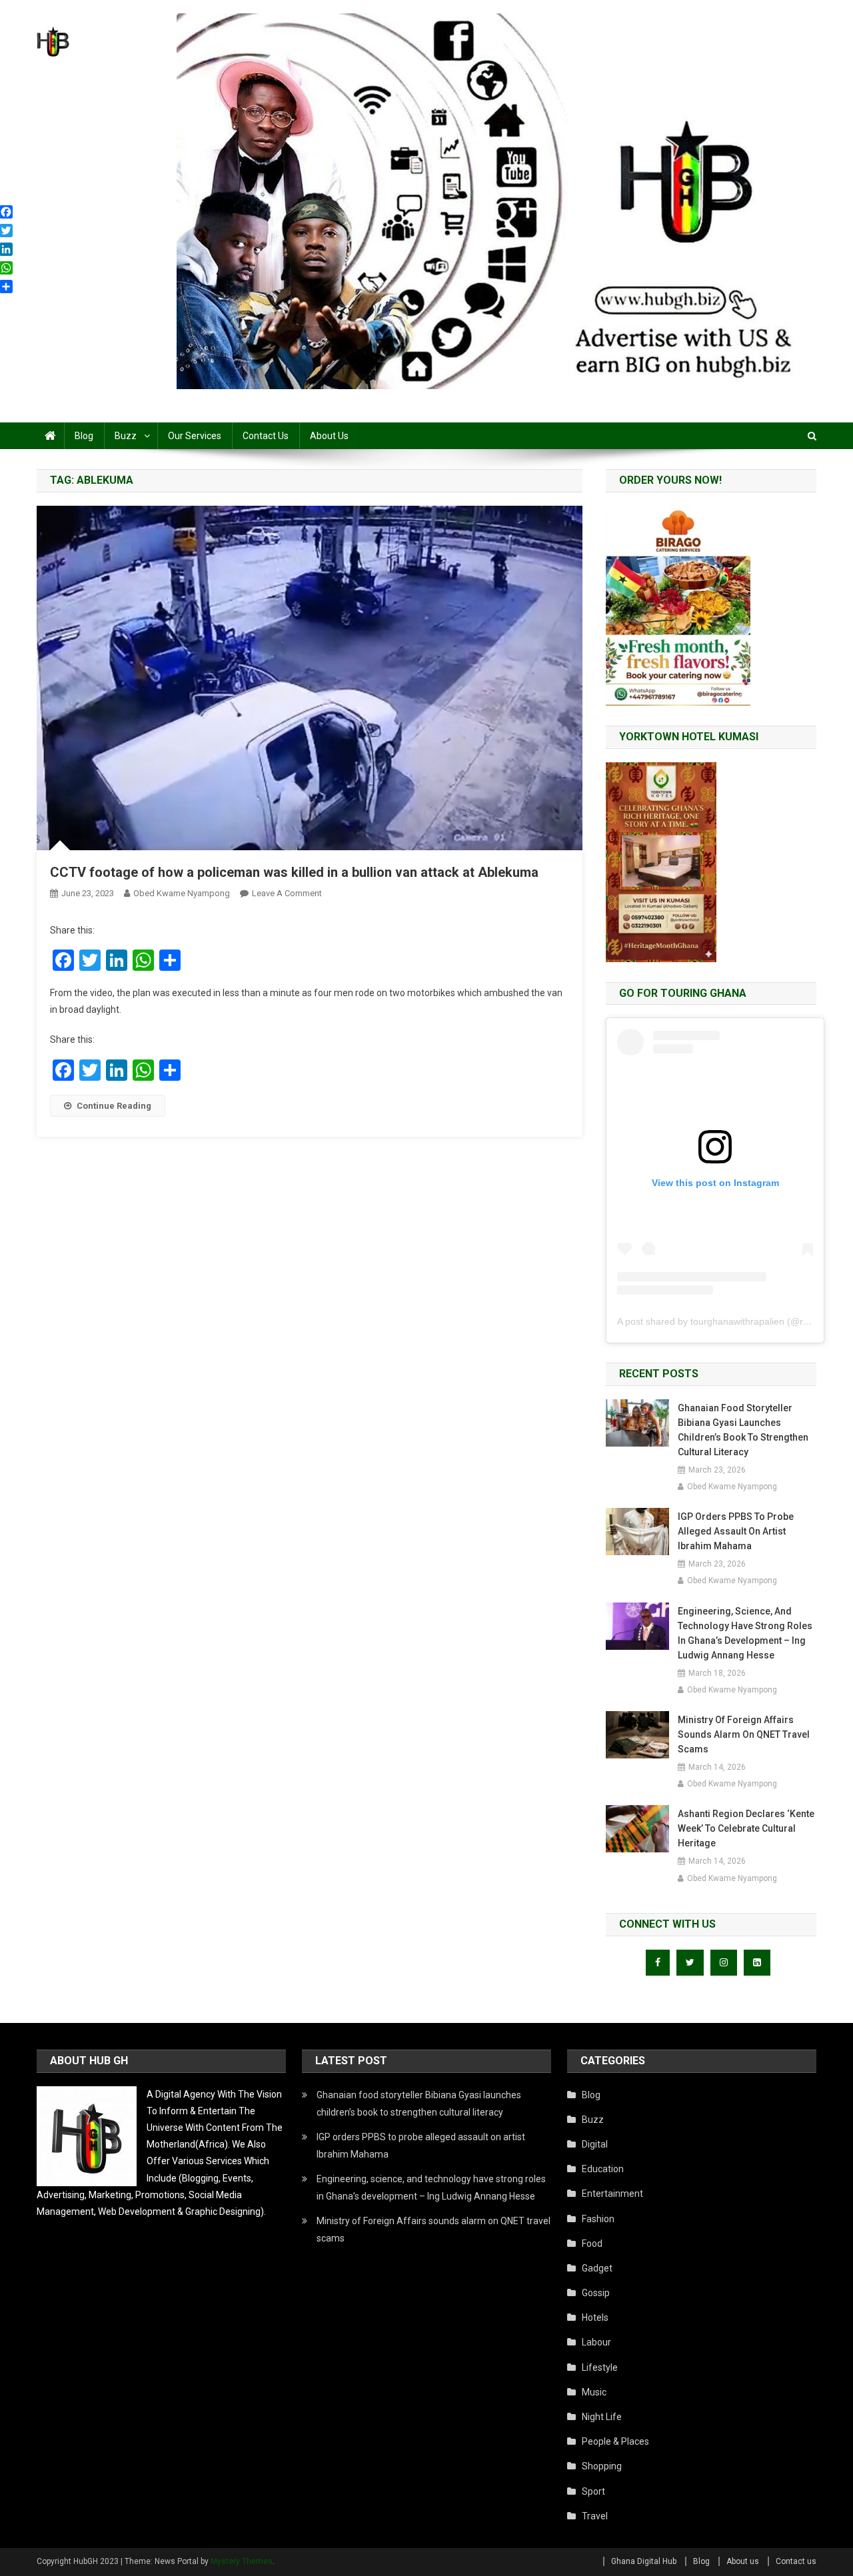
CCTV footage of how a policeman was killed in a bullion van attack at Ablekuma (294, 872)
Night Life (602, 2417)
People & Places (615, 2441)
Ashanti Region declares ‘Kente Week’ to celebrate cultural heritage (746, 1828)
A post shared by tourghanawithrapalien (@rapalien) (727, 1321)
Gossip (596, 2293)
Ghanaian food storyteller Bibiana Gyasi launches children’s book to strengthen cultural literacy (743, 1430)
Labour (596, 2342)
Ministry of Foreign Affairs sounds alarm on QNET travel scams (744, 1734)
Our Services (195, 436)
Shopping (602, 2466)
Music (594, 2392)
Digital (595, 2144)
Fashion (598, 2219)
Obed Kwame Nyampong (182, 893)
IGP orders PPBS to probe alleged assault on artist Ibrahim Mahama (736, 1531)
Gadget (597, 2268)
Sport (593, 2491)
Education (603, 2169)
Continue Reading (114, 1106)
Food (592, 2244)
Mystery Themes (242, 2561)
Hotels (595, 2317)
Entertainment (612, 2194)
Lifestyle (600, 2367)
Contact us (266, 436)
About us (329, 436)
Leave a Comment (287, 893)
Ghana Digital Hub (644, 2561)
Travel (595, 2516)
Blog (84, 436)
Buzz (126, 436)
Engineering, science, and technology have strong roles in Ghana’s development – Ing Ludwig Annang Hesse (745, 1633)
